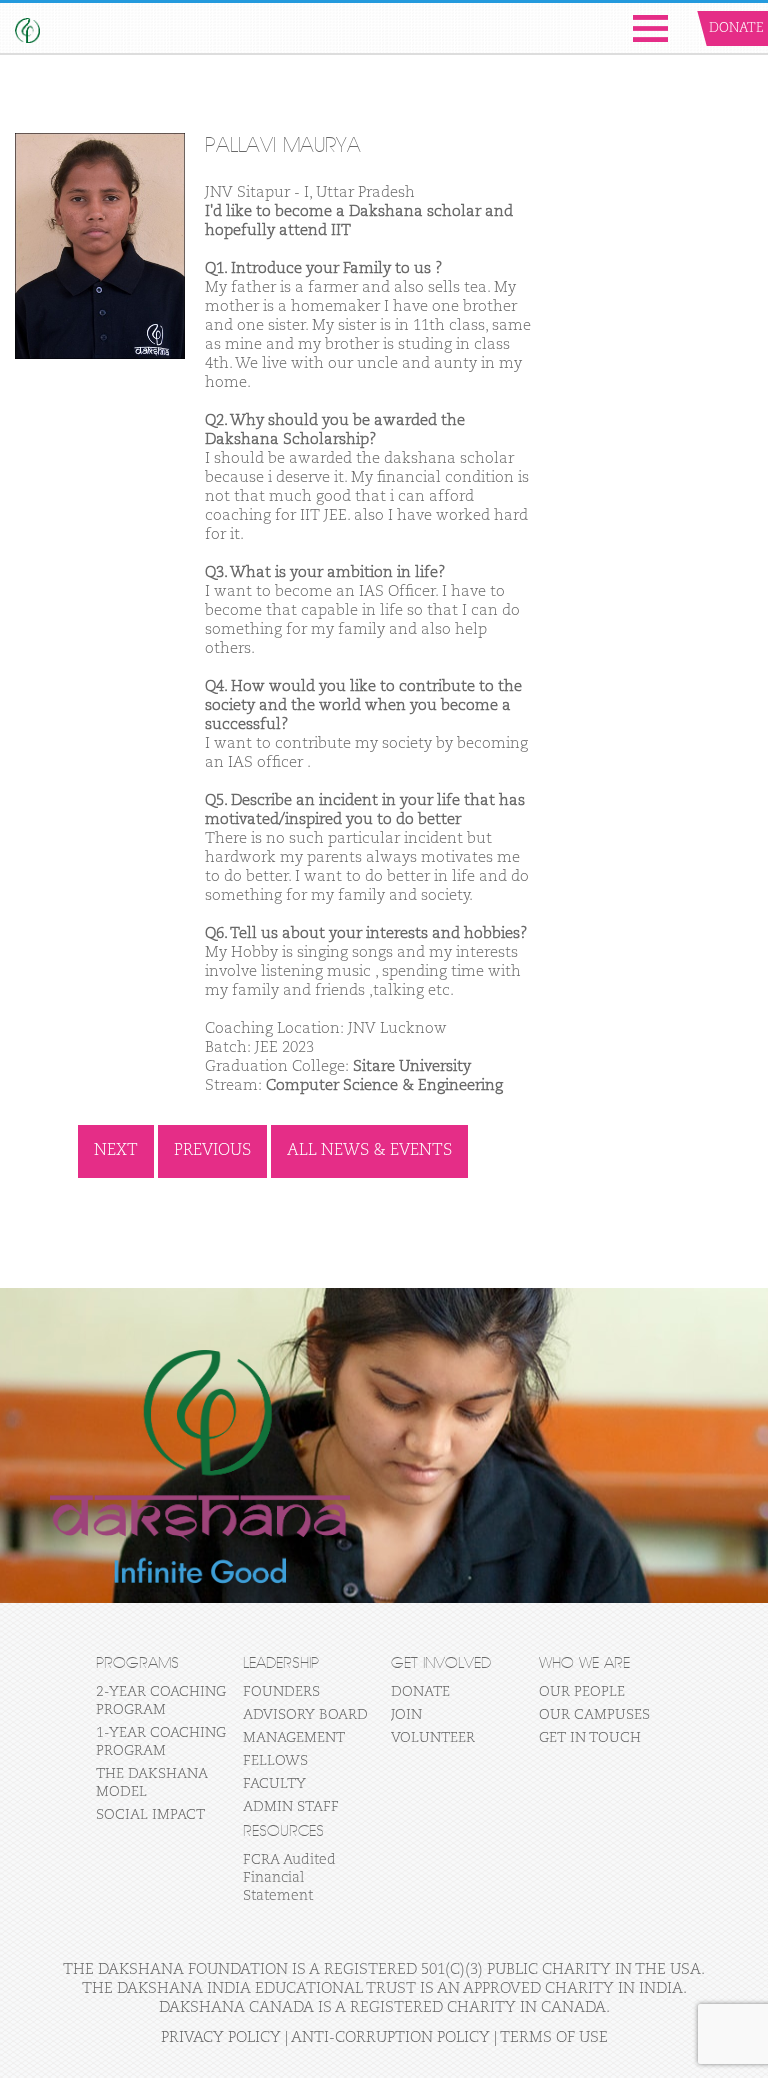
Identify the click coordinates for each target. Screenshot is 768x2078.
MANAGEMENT (294, 1738)
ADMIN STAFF (291, 1807)
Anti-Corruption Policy (390, 2037)
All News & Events (369, 1151)
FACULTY (274, 1784)
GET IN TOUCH (590, 1738)
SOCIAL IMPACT (150, 1815)
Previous (212, 1151)
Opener (650, 28)
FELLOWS (275, 1761)
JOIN (406, 1715)
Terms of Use (554, 2037)
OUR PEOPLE (582, 1692)
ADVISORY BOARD (305, 1715)
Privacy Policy (221, 2037)
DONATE (420, 1692)
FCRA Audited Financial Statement (289, 1878)
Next (116, 1151)
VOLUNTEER (433, 1738)
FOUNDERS (281, 1692)
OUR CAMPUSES (594, 1715)
